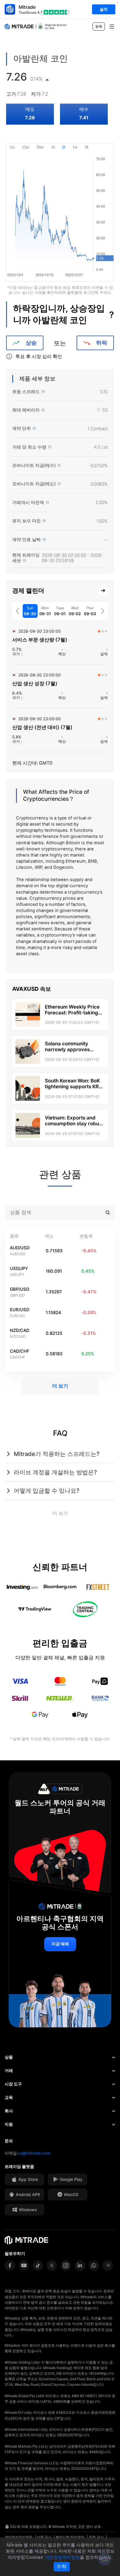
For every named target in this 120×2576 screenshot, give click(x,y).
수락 (61, 2567)
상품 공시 (44, 2537)
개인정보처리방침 (19, 2537)
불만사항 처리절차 (70, 2537)
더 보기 (60, 1386)
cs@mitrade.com (34, 2153)
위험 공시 (96, 2537)
